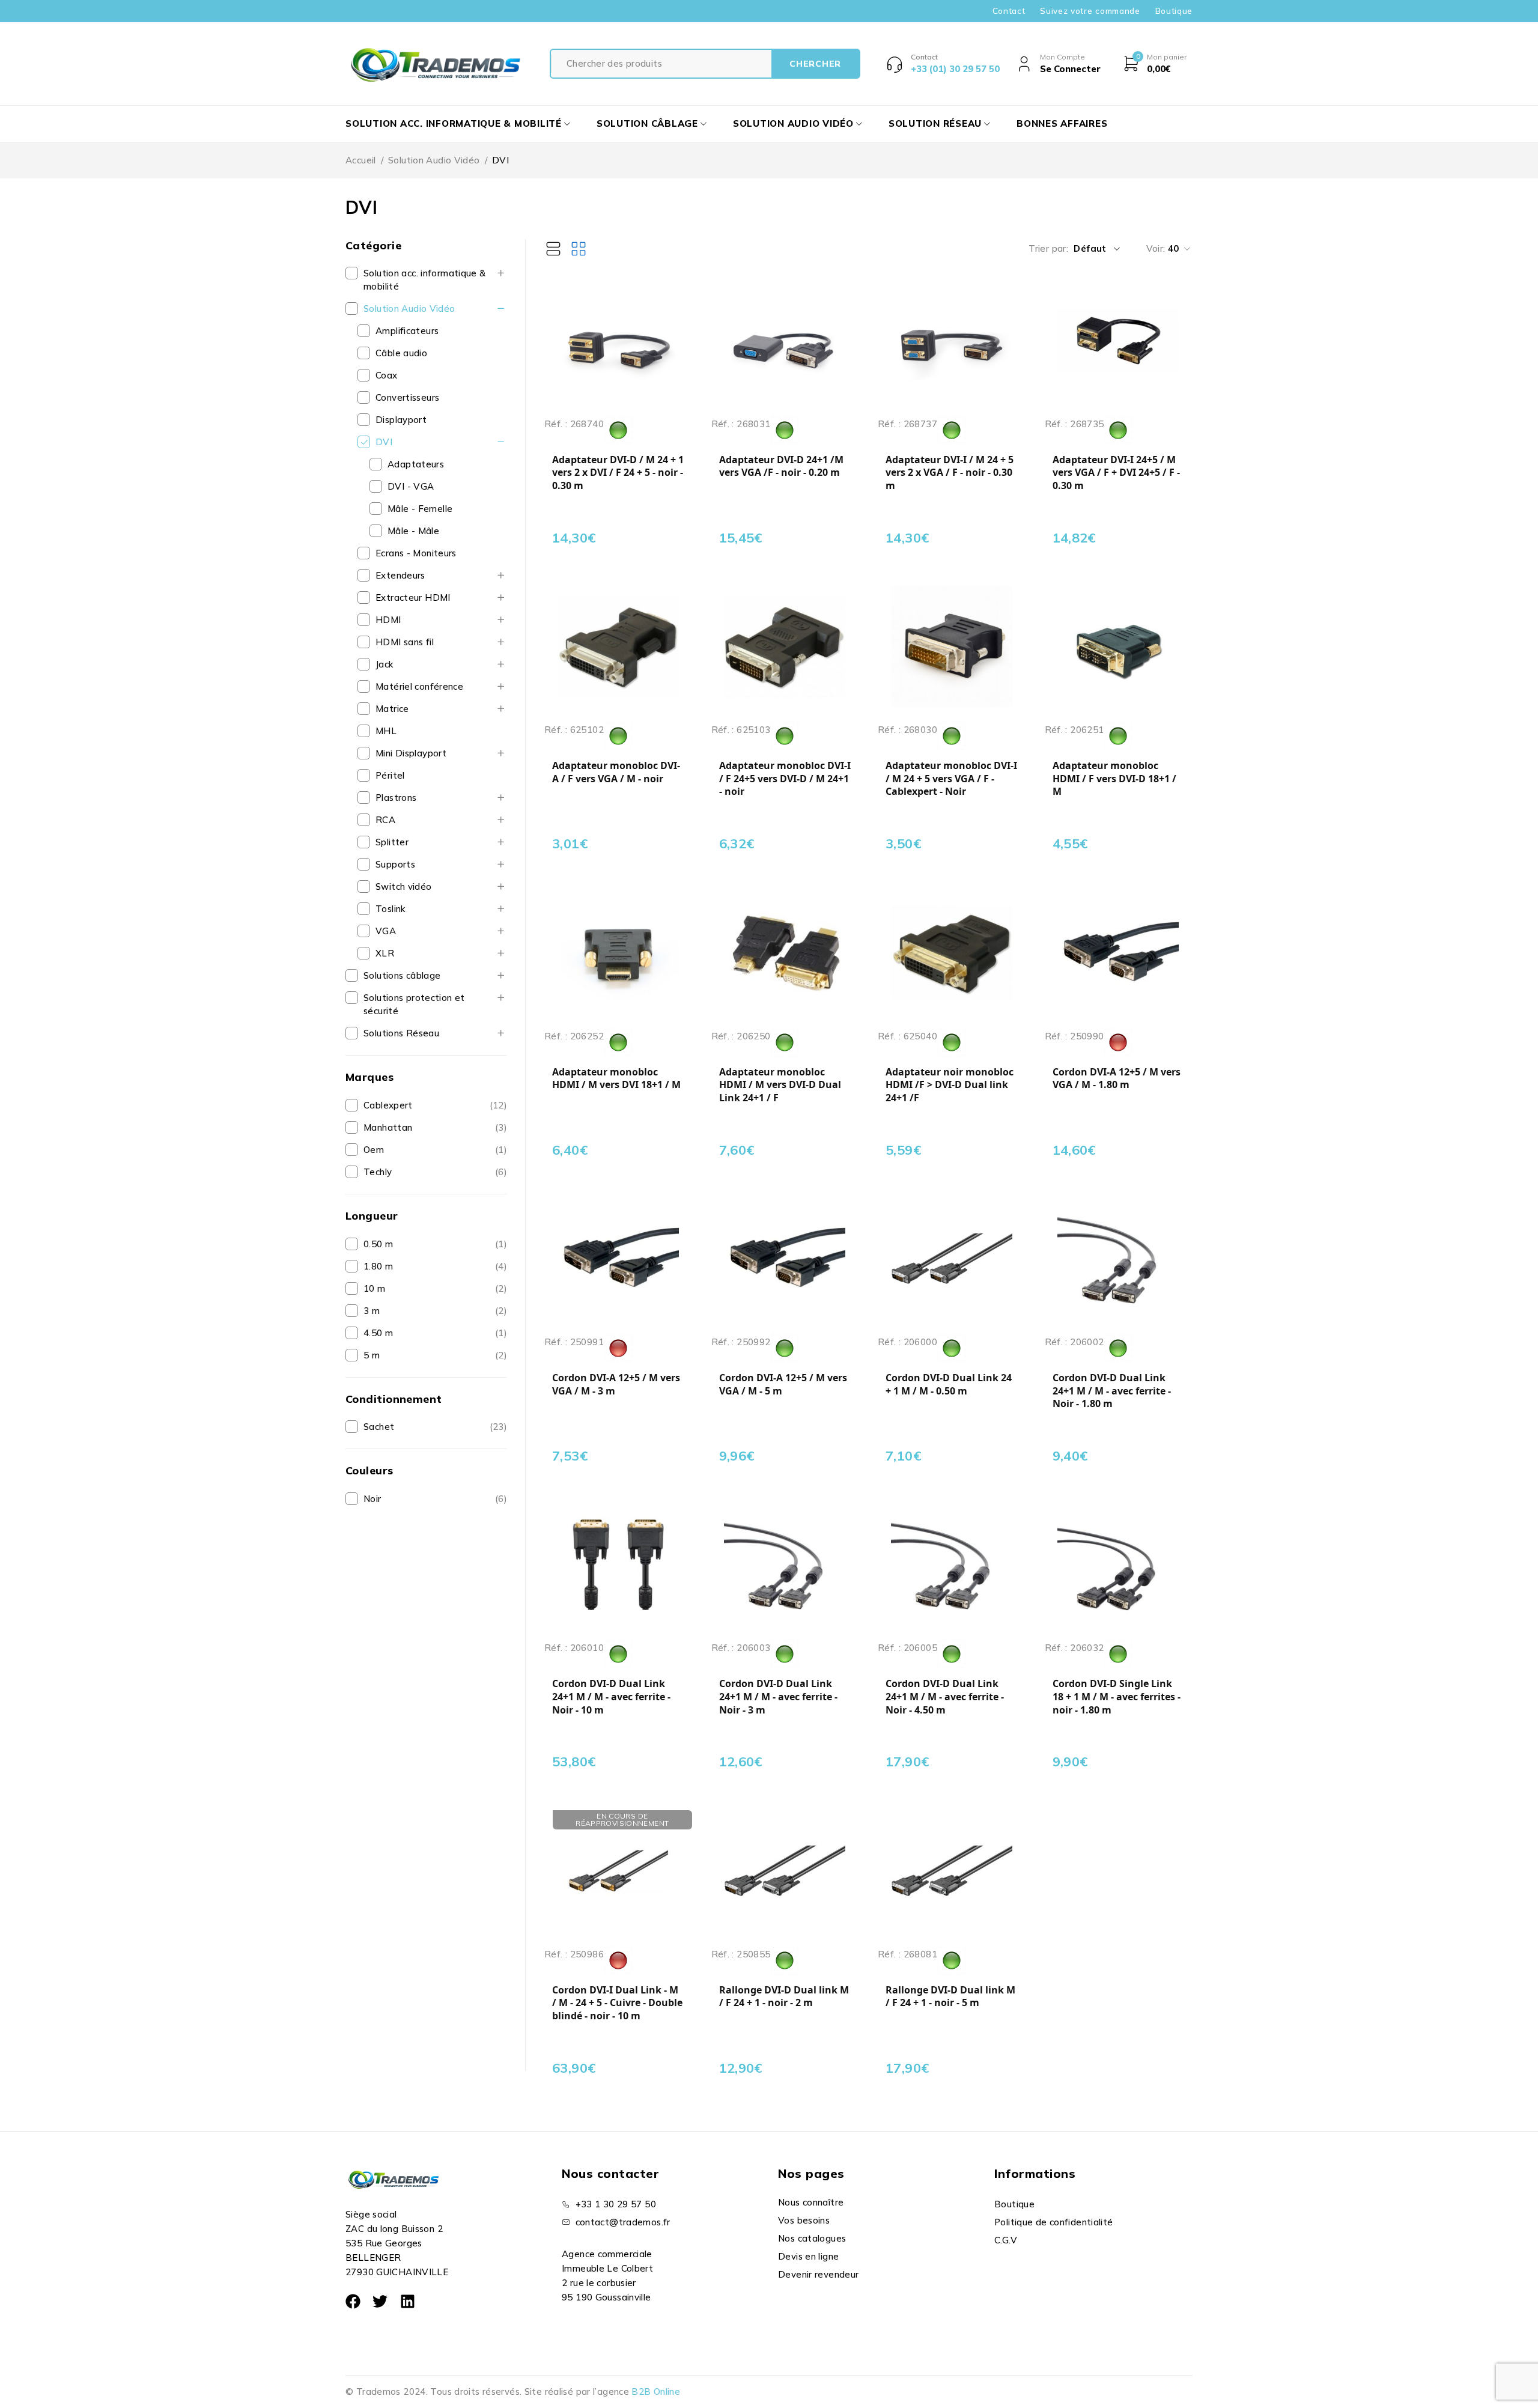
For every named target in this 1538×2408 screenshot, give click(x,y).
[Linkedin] (408, 2301)
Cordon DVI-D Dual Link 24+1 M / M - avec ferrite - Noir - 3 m (778, 1697)
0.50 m (378, 1244)
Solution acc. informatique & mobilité (425, 280)
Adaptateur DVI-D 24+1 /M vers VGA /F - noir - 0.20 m (781, 467)
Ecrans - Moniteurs (416, 553)
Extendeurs (400, 575)
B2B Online (656, 2391)
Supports (395, 864)
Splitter (392, 842)
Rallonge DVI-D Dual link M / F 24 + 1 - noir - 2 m (784, 1997)
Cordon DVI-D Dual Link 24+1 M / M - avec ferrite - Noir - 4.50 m (945, 1697)
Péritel (390, 775)
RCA (385, 820)
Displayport (401, 420)
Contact (1009, 11)
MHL (386, 731)
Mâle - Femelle (420, 509)
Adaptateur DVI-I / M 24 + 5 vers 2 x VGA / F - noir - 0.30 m (950, 473)
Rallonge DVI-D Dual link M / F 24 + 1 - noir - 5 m (950, 1997)
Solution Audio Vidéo (434, 160)
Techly (378, 1172)
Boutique (1174, 11)
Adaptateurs (416, 464)
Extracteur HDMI (413, 597)
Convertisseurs (407, 397)
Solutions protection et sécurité (414, 1004)
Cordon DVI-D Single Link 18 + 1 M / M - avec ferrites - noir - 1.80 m (1117, 1697)
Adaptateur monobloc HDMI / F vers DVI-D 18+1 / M (1114, 779)
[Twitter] (380, 2301)
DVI (384, 442)
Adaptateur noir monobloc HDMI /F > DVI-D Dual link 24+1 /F (950, 1085)
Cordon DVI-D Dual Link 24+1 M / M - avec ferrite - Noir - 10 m (611, 1697)
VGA (386, 931)
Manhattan (388, 1127)
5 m (372, 1355)
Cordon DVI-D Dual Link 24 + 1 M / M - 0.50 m (949, 1385)
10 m (375, 1288)
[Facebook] (353, 2301)
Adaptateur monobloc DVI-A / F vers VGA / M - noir (616, 772)
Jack (384, 664)
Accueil (361, 160)
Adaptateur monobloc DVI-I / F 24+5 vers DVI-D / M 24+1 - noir (785, 779)
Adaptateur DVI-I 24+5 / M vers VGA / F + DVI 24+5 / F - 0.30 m (1116, 473)
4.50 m (378, 1333)
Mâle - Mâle (413, 531)
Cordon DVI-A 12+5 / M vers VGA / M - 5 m (783, 1385)
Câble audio (401, 353)
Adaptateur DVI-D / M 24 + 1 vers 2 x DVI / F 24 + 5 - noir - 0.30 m (618, 473)
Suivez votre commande (1090, 11)
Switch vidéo (404, 886)
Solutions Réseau (401, 1033)
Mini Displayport (411, 753)
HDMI (388, 620)
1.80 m (378, 1266)
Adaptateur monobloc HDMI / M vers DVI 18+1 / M (616, 1079)
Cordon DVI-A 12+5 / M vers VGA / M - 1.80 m (1117, 1079)
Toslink (391, 909)
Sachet (379, 1427)
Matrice (392, 709)
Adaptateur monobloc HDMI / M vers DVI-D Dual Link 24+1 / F (780, 1085)
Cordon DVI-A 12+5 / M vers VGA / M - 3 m (616, 1385)
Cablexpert (388, 1105)
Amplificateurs (407, 331)
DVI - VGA (411, 486)
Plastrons (396, 798)
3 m (372, 1311)
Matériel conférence (419, 686)
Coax (387, 375)
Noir (372, 1499)
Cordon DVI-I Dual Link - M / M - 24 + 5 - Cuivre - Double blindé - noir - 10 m (617, 2003)
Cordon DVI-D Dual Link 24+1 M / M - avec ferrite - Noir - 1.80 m (1112, 1391)
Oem (374, 1150)
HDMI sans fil (405, 642)
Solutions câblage (402, 975)
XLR (385, 953)
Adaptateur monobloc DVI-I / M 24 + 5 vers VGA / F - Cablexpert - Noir (951, 779)
